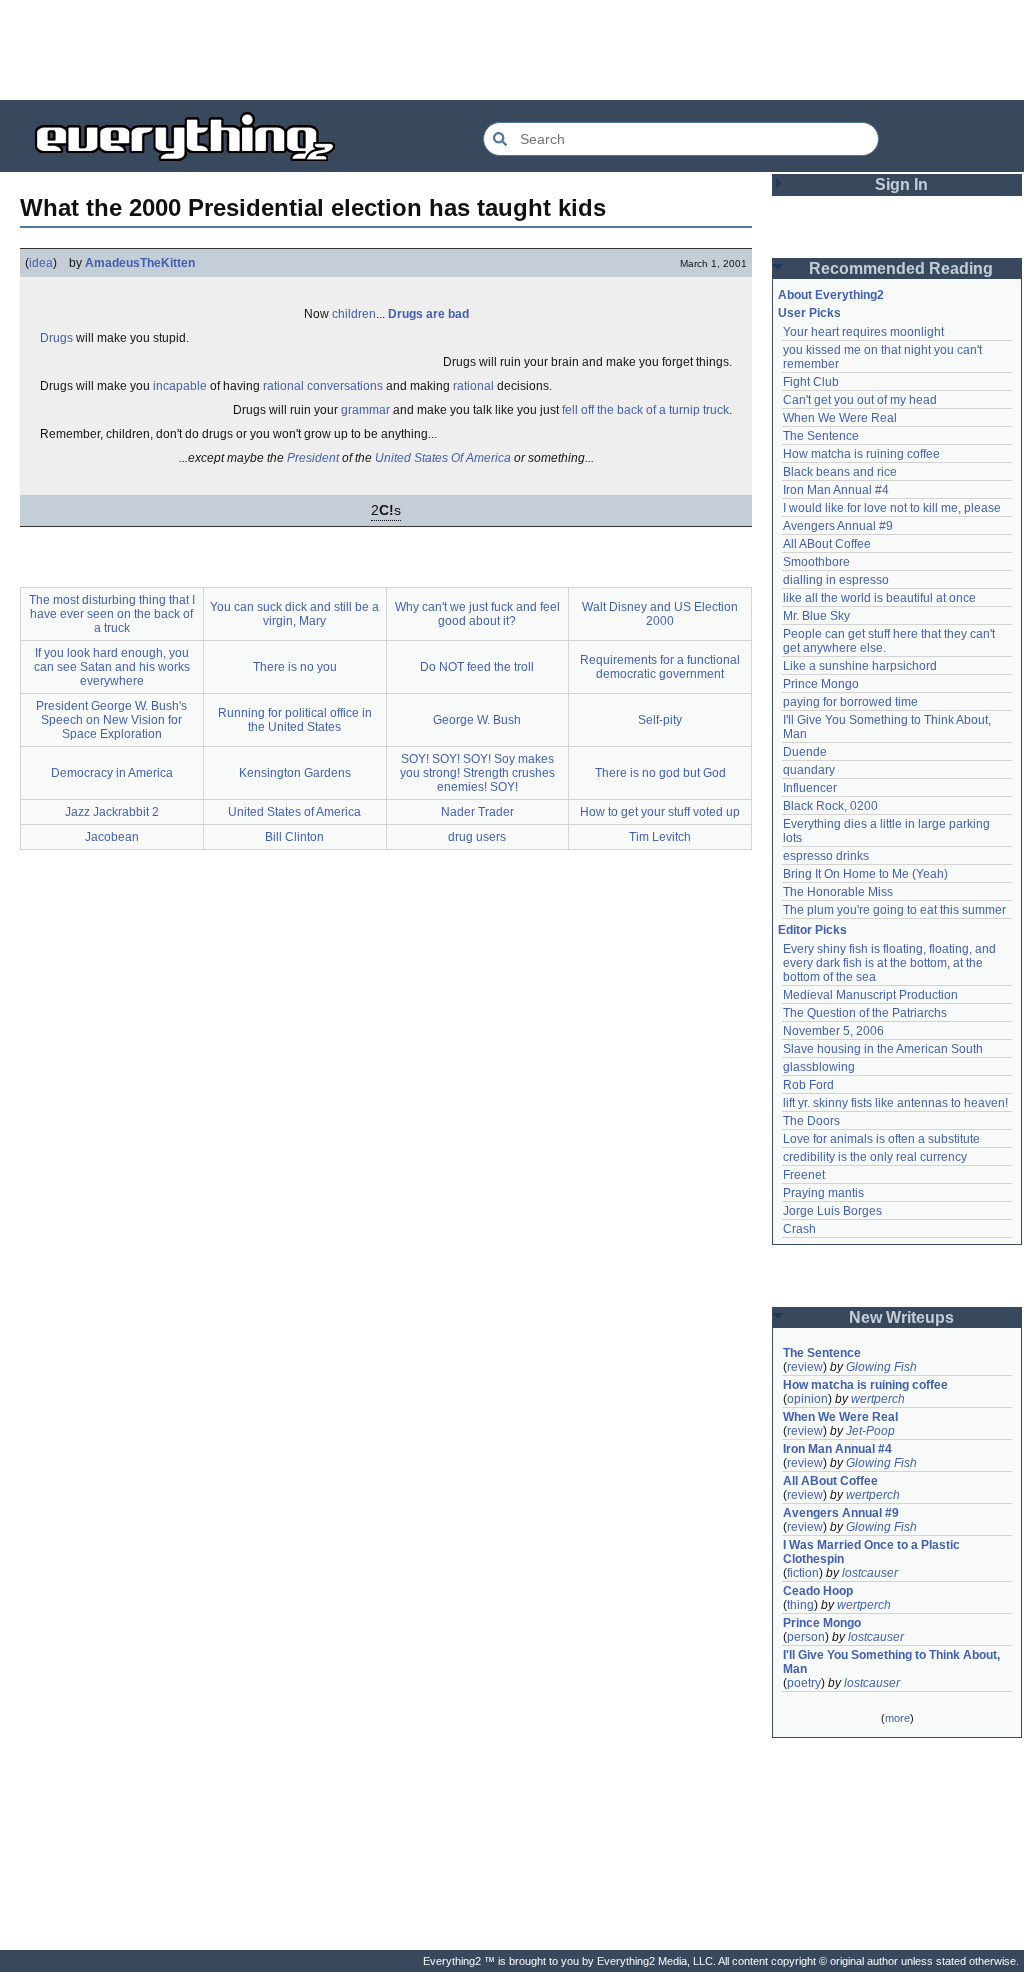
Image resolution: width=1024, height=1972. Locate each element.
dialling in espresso (836, 580)
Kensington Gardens (295, 773)
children (354, 314)
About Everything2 (831, 295)
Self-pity (660, 720)
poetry (804, 1683)
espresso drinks (826, 856)
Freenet (804, 1175)
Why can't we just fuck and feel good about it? (477, 614)
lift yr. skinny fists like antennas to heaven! (895, 1103)
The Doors (811, 1121)
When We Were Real (840, 418)
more (897, 1718)
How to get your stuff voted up (660, 812)
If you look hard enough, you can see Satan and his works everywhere (112, 667)
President (313, 458)
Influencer (810, 788)
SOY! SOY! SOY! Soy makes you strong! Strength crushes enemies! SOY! (477, 773)
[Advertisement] (512, 50)
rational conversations (323, 386)
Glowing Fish (881, 1367)
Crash (799, 1229)
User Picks (809, 313)
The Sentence (821, 436)
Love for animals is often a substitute (881, 1139)
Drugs (56, 338)
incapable (180, 386)
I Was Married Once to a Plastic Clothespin (873, 1552)
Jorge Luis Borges (832, 1211)
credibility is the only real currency (875, 1157)
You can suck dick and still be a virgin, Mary (294, 614)
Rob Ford (808, 1085)
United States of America (294, 812)
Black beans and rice (840, 472)
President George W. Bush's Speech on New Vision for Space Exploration (111, 720)
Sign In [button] (901, 184)
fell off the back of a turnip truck (645, 410)
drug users (477, 837)
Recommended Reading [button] (901, 268)
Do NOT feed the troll (477, 667)
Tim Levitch (660, 837)
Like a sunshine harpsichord (860, 666)
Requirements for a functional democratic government (660, 667)
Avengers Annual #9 (838, 526)
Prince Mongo (821, 684)
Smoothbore (816, 562)
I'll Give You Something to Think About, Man (893, 1662)
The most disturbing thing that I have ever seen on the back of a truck (112, 614)
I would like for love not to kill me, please (892, 508)
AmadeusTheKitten (140, 263)
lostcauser (870, 1573)
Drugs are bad (428, 314)
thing (800, 1605)
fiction (803, 1573)
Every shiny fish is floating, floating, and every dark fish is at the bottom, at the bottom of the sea (891, 963)
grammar (365, 410)
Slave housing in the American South (883, 1049)
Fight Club (811, 382)
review (805, 1367)
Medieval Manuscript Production (870, 995)
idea (41, 263)
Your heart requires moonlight (863, 332)
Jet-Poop (870, 1431)
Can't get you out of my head (860, 400)
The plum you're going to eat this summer (894, 910)
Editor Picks (812, 930)
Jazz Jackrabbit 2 (112, 812)
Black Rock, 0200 (830, 806)
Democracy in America (112, 773)
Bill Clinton (294, 837)
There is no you (295, 667)
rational (473, 386)
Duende (805, 752)
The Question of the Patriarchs (865, 1013)
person (806, 1637)
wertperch (878, 1399)
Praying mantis (823, 1193)
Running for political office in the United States (295, 720)
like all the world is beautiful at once (879, 598)
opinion (807, 1399)
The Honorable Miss (838, 892)
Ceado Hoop (818, 1591)
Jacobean (112, 837)
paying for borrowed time (850, 702)
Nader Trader (477, 812)
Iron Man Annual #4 (836, 490)
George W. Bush (477, 720)
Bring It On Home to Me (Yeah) (865, 874)
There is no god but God (660, 773)
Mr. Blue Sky (816, 616)
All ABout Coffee (827, 544)
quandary (809, 770)
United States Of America (443, 458)
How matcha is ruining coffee (861, 454)
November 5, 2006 (833, 1031)
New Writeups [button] (901, 1317)
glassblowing (819, 1067)
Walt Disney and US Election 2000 (660, 614)
